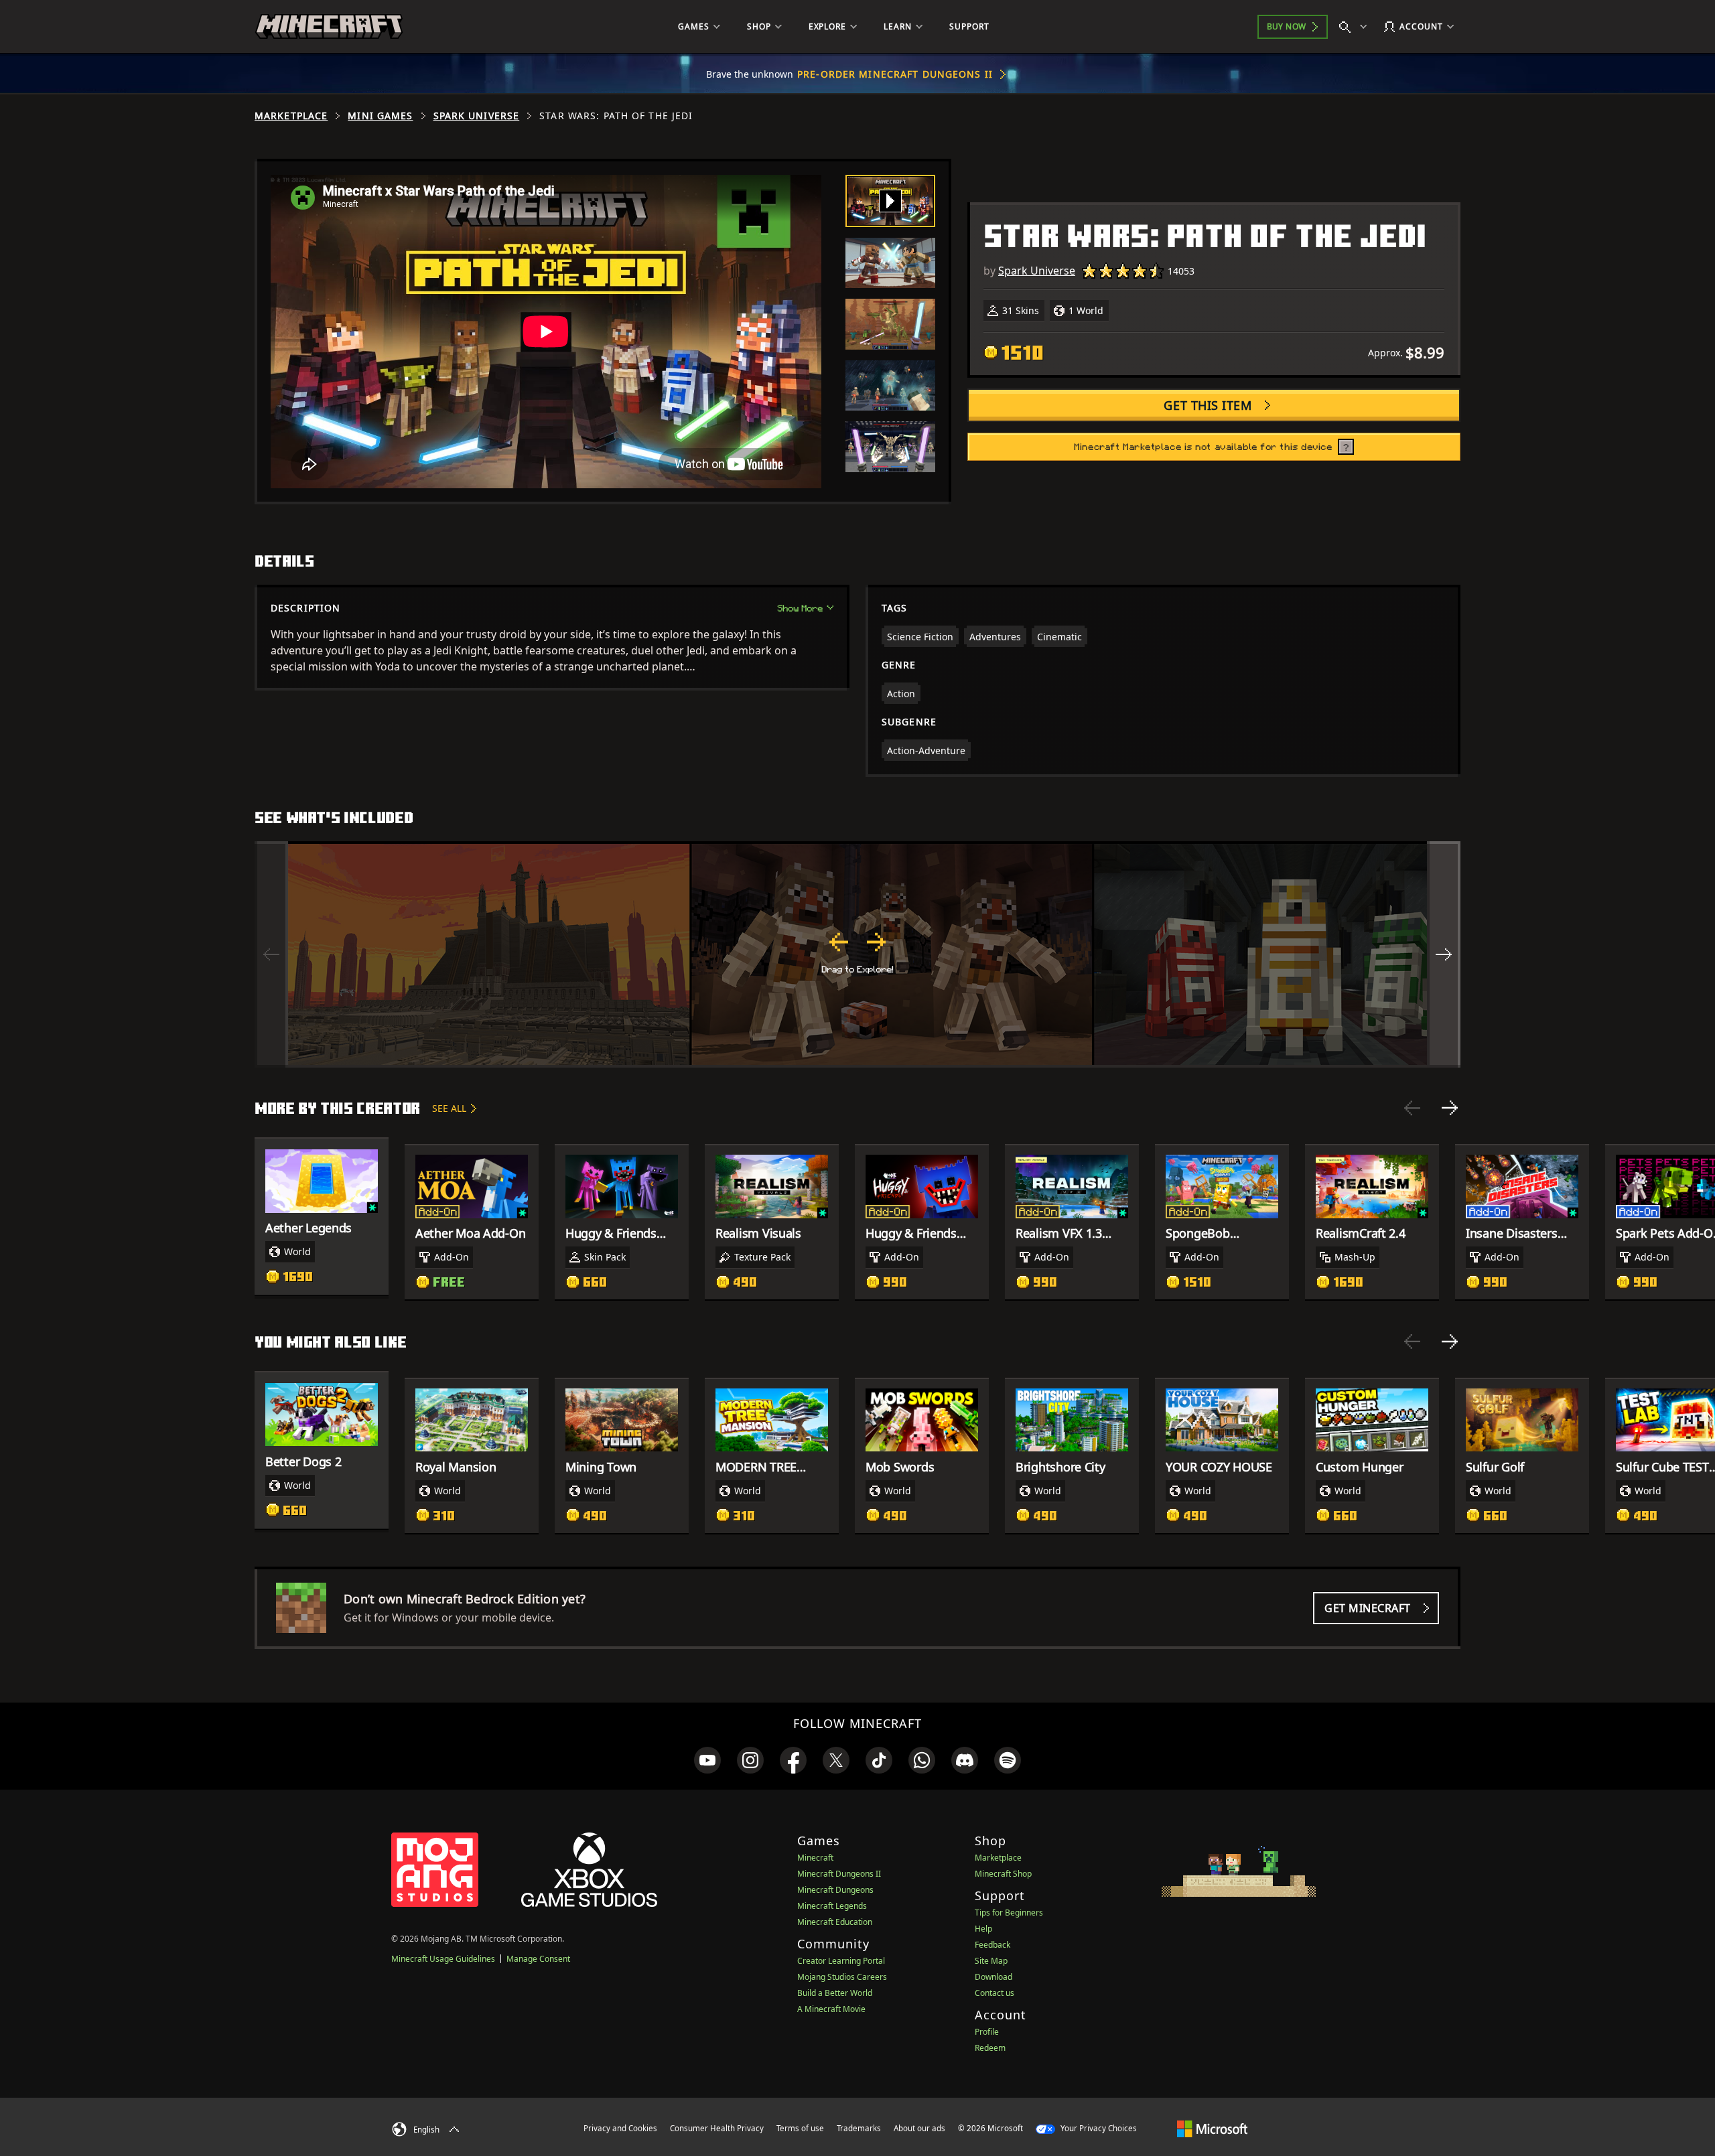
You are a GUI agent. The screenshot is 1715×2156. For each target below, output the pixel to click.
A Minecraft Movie (831, 2009)
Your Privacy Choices (1098, 2128)
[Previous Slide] (1412, 1108)
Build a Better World (835, 1993)
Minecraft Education (835, 1922)
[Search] (1356, 27)
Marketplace (291, 116)
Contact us (994, 1993)
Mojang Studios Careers (842, 1977)
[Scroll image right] (1444, 954)
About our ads (919, 2128)
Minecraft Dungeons (835, 1890)
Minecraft (815, 1858)
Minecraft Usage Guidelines (443, 1959)
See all (449, 1108)
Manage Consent (538, 1959)
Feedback (992, 1945)
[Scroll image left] (271, 954)
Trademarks (859, 2128)
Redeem (990, 2048)
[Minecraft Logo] (329, 27)
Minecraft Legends (832, 1906)
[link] (707, 1760)
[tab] (890, 201)
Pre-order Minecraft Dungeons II (895, 74)
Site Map (991, 1961)
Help (983, 1929)
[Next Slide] (1450, 1108)
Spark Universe (477, 116)
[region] (857, 954)
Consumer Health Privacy (717, 2128)
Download (993, 1977)
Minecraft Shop (1003, 1874)
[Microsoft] (1212, 2128)
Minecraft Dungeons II (839, 1874)
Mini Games (380, 116)
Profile (987, 2032)
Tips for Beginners (1009, 1913)
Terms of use (800, 2128)
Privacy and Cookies (620, 2128)
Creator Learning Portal (841, 1961)
